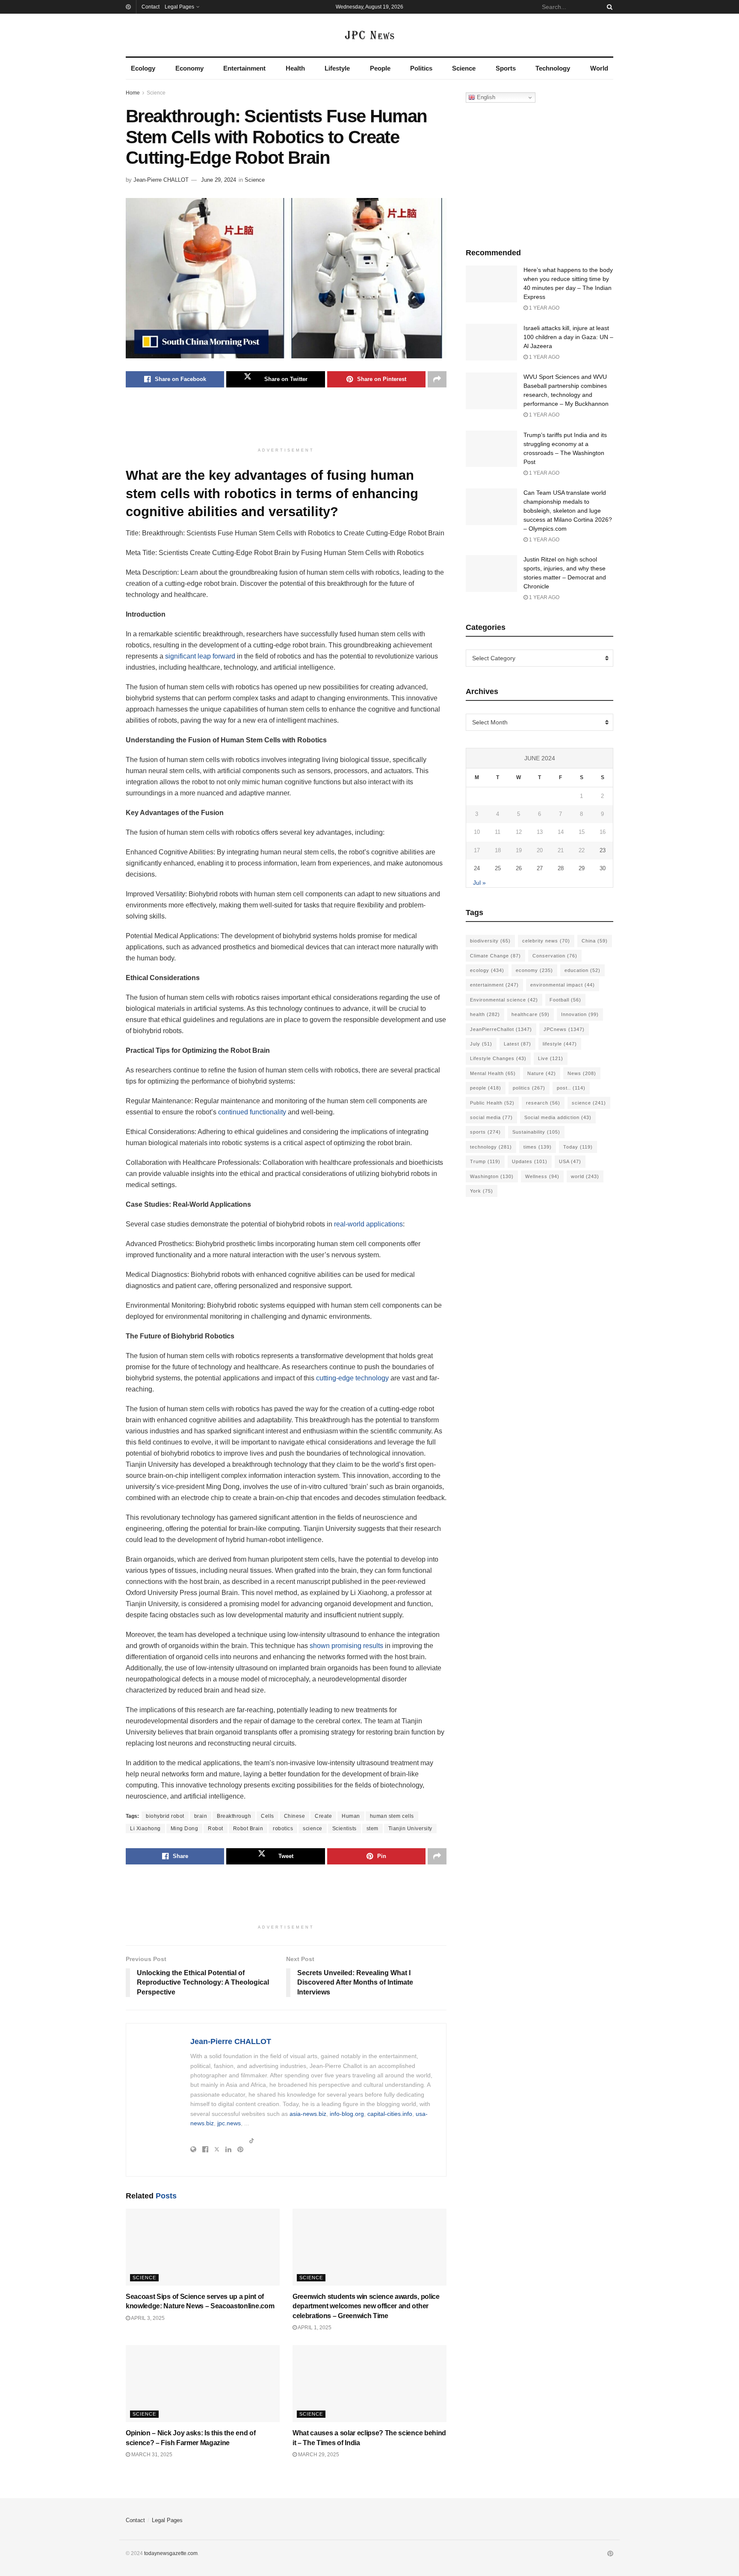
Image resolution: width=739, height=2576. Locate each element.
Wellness (542, 1176)
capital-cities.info (390, 2114)
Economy (189, 68)
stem (372, 1829)
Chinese (295, 1816)
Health (295, 68)
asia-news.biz (308, 2114)
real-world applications (368, 1224)
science (313, 1829)
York (482, 1191)
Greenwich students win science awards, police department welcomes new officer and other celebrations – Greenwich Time (366, 2306)
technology (491, 1147)
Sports (506, 68)
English (485, 97)
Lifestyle (337, 68)
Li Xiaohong (145, 1829)
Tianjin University (410, 1829)
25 (498, 868)
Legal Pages (179, 7)
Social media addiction (558, 1117)
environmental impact (563, 985)
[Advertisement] (286, 422)
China (595, 941)
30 (603, 868)
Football (565, 1000)
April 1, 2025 (314, 2328)
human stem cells (392, 1816)
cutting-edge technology (352, 1378)
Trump (485, 1161)
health (485, 1014)
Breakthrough (234, 1816)
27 (540, 868)
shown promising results (346, 1646)
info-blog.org (347, 2114)
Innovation (580, 1014)
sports (485, 1132)
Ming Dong (185, 1829)
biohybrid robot (165, 1816)
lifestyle (560, 1044)
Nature (542, 1073)
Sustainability (536, 1132)
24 (477, 868)
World (599, 68)
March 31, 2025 (151, 2455)
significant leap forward (200, 656)
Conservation (555, 956)
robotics (283, 1829)
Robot (216, 1829)
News (582, 1073)
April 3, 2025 (147, 2318)
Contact (151, 7)
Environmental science (504, 1000)
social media (491, 1117)
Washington (492, 1176)
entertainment (494, 985)
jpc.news (229, 2123)
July (481, 1044)
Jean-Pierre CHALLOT (161, 180)
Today (578, 1147)
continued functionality (252, 1112)
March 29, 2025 (318, 2455)
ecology (487, 970)
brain (201, 1816)
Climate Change (495, 956)
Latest (517, 1044)
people (486, 1088)
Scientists (344, 1829)
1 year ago (544, 308)
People (380, 68)
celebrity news (546, 941)
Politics (421, 68)
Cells (268, 1816)
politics (529, 1088)
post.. (571, 1088)
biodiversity (490, 941)
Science (464, 68)
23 (603, 850)
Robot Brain (248, 1829)
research (543, 1103)
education (582, 970)
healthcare (531, 1014)
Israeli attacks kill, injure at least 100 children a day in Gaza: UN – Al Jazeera (568, 337)
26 (519, 868)
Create (323, 1816)
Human (351, 1816)
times (538, 1147)
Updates (530, 1161)
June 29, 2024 (219, 180)
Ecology (143, 68)
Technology (553, 68)
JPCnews (564, 1029)
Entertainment (244, 68)
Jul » (479, 883)
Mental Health (493, 1073)
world (585, 1176)
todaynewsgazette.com (171, 2553)
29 (582, 868)
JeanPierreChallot (501, 1029)
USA (570, 1161)
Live (551, 1058)
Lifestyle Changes (498, 1058)
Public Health (492, 1103)
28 (561, 868)
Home (133, 93)
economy (534, 970)
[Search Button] (608, 7)
